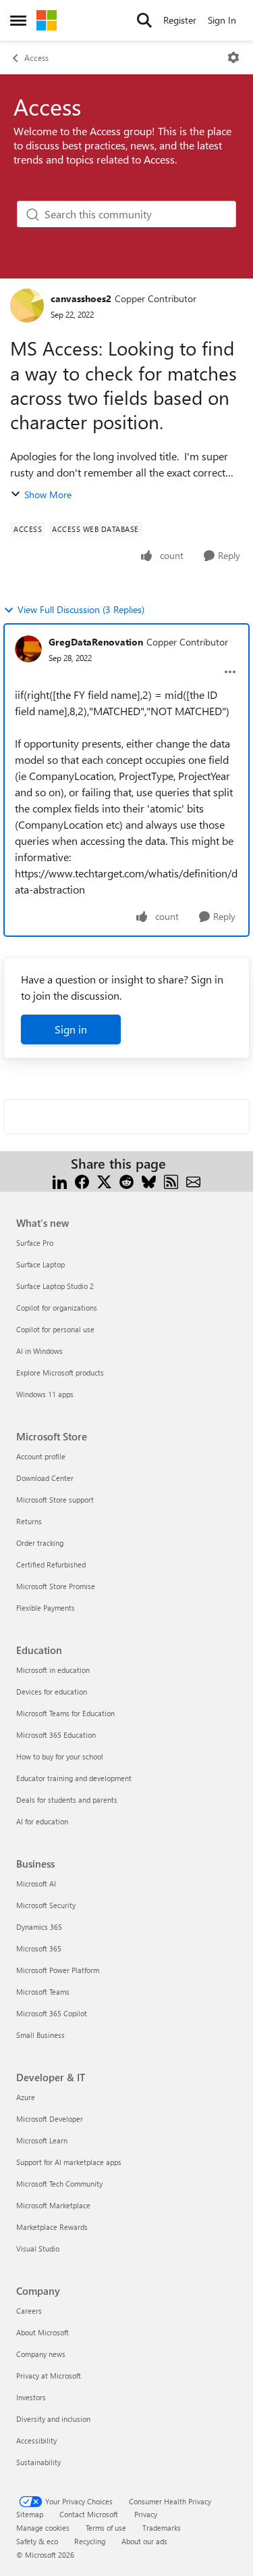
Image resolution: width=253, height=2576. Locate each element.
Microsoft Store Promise (56, 1586)
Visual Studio (38, 2249)
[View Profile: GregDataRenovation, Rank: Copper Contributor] (28, 649)
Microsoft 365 (39, 1948)
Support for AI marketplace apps (69, 2162)
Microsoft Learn (42, 2140)
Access (36, 57)
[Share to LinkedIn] (60, 1180)
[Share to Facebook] (82, 1180)
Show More (48, 494)
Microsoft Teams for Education (65, 1713)
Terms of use (106, 2528)
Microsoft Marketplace (53, 2205)
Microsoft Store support (55, 1500)
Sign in (71, 1029)
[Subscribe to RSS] (171, 1180)
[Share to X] (104, 1180)
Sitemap (30, 2514)
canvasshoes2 (81, 298)
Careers (29, 2311)
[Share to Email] (193, 1180)
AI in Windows (39, 1351)
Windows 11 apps (45, 1394)
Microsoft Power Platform (58, 1970)
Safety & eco (37, 2541)
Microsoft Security (46, 1905)
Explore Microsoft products (60, 1372)
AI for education (42, 1821)
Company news (41, 2354)
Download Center (45, 1478)
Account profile (41, 1456)
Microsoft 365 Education (56, 1735)
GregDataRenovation (96, 642)
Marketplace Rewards (52, 2227)
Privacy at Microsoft (49, 2376)
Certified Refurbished (51, 1564)
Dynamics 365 (39, 1927)
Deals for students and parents (67, 1800)
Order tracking (40, 1543)
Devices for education (52, 1692)
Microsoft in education (53, 1670)
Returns (29, 1521)
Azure (26, 2097)
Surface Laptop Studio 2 (55, 1286)
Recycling (90, 2541)
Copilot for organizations (57, 1308)
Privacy (146, 2514)
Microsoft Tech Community (59, 2184)
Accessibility (36, 2440)
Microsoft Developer (50, 2119)
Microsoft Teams (43, 1992)
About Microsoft (43, 2332)
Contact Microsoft (89, 2514)
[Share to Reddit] (126, 1180)
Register (180, 20)
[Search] (144, 20)
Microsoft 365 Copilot (52, 2013)
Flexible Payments (46, 1608)
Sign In (222, 20)
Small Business (40, 2035)
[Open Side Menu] (18, 20)
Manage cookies (43, 2528)
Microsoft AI (36, 1884)
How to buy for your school (60, 1756)
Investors (31, 2397)
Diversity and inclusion (53, 2419)
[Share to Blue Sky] (149, 1180)
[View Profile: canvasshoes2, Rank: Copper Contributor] (27, 306)
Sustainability (38, 2462)
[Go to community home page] (47, 20)
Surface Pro (35, 1243)
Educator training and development (74, 1778)
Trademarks (162, 2528)
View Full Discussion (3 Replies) (81, 609)
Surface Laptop (40, 1264)
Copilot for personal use (55, 1329)
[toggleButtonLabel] (233, 57)
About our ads (144, 2541)
